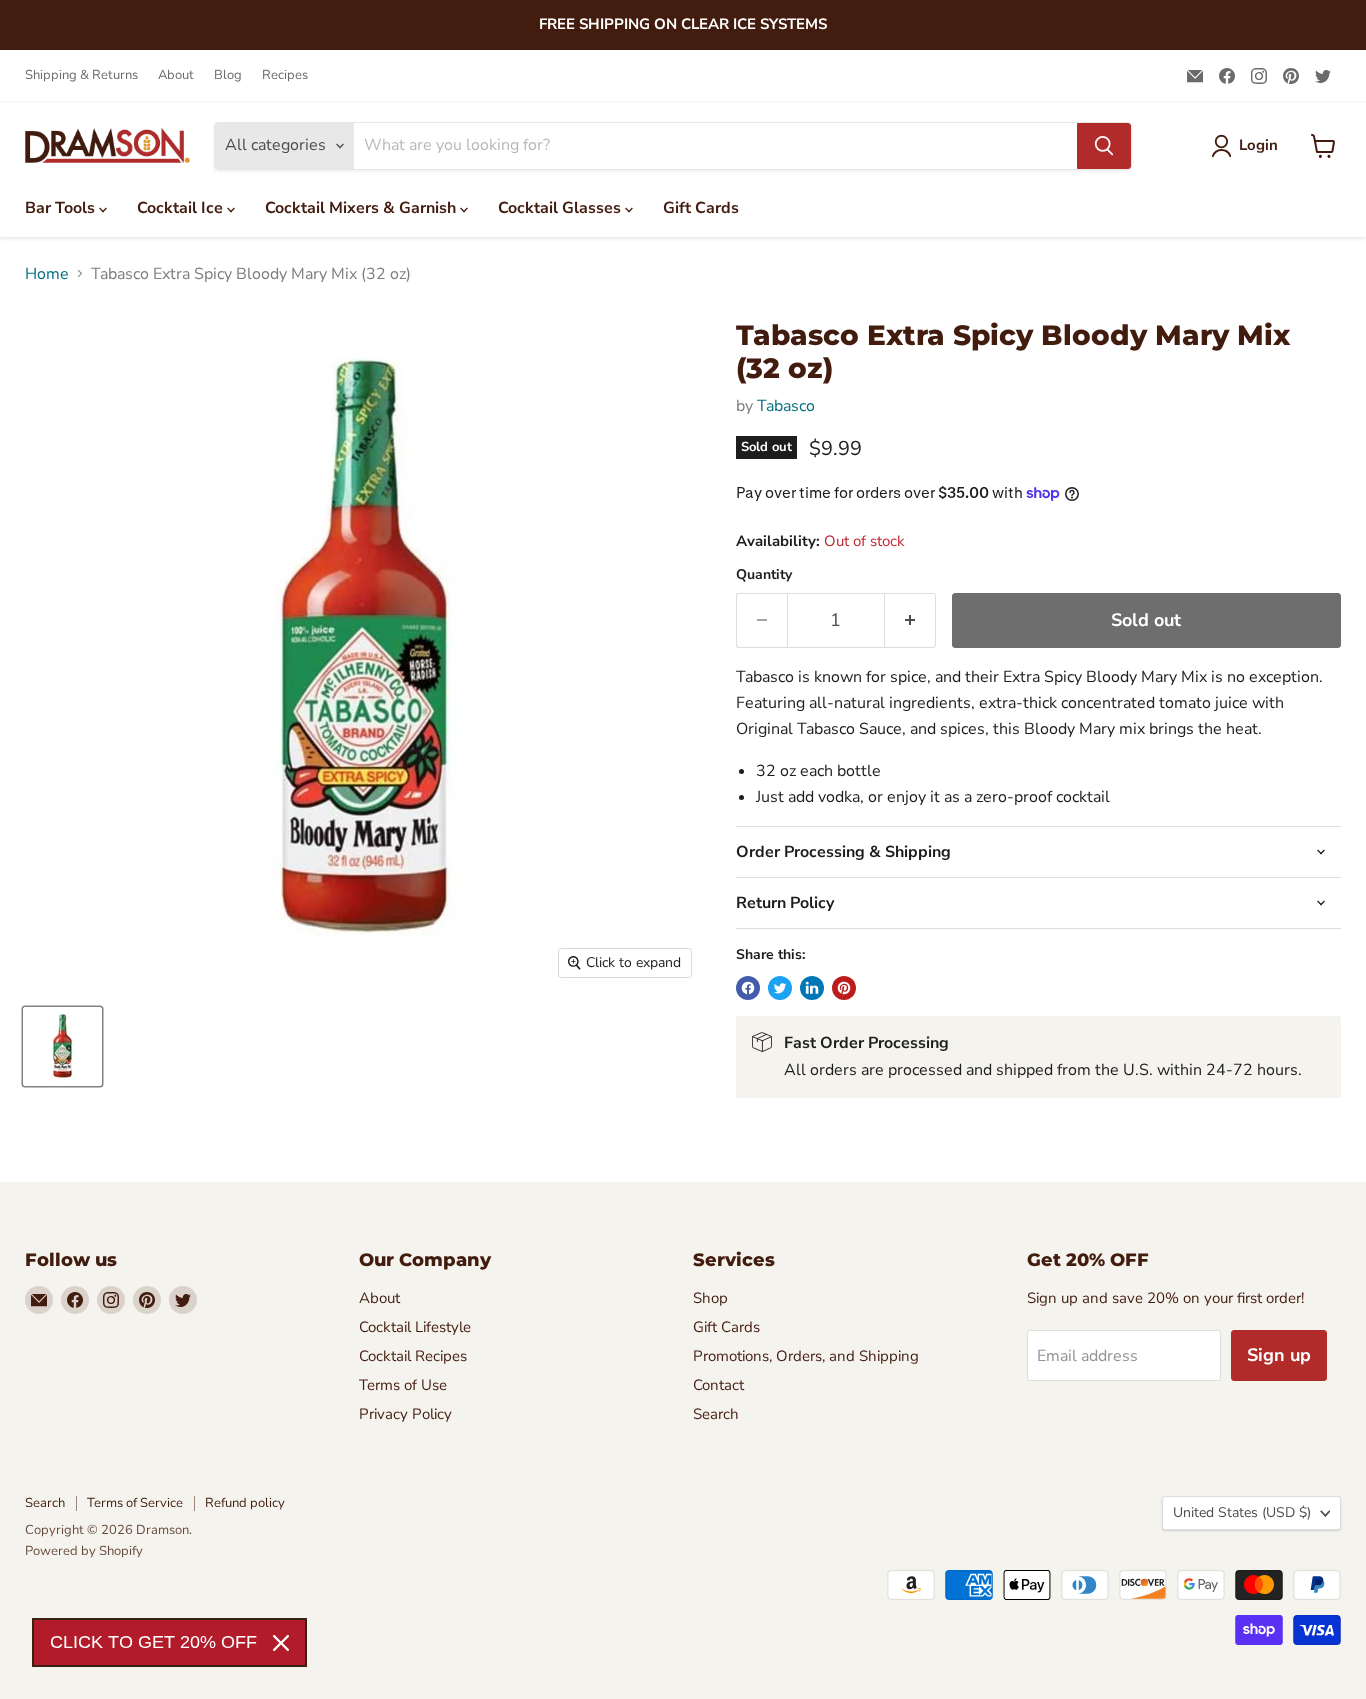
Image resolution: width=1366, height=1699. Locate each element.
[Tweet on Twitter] (780, 988)
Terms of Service (135, 1503)
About (176, 75)
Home (47, 274)
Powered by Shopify (84, 1551)
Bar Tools (62, 208)
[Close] (281, 1643)
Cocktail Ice (182, 208)
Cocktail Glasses (561, 208)
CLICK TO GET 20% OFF (153, 1642)
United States (1242, 1512)
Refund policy (245, 1503)
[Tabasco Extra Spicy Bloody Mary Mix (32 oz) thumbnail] (62, 1046)
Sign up (1279, 1355)
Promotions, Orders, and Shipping (806, 1356)
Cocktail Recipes (413, 1356)
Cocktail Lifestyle (415, 1327)
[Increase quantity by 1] (910, 620)
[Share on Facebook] (748, 988)
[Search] (1104, 146)
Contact (718, 1385)
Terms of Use (403, 1385)
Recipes (285, 75)
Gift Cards (701, 208)
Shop (710, 1298)
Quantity (764, 575)
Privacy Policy (405, 1414)
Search (716, 1414)
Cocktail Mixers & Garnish (362, 208)
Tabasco (786, 406)
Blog (228, 75)
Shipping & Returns (81, 75)
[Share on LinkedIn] (812, 988)
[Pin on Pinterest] (844, 988)
